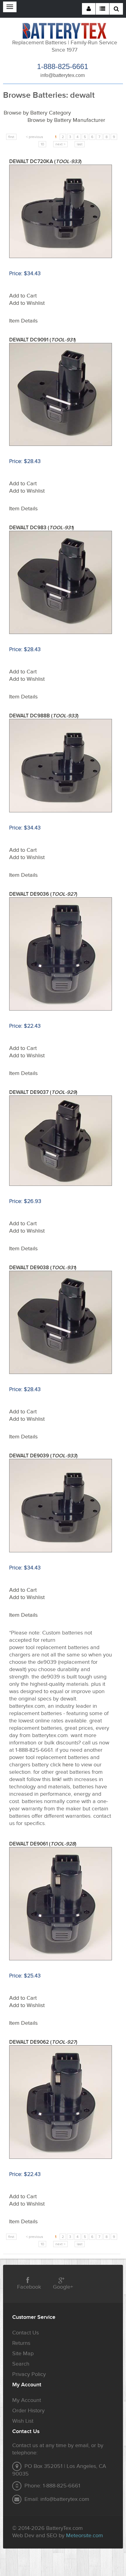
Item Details (23, 321)
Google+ (63, 2287)
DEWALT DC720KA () (45, 162)
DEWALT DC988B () (44, 716)
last (80, 144)
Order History (28, 2411)
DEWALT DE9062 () (43, 2042)
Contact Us (26, 2333)
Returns (21, 2343)
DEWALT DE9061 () (43, 1844)
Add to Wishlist (27, 303)
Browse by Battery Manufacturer (66, 120)
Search (21, 2364)
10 (42, 144)
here (68, 1765)
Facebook (29, 2287)
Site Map (23, 2354)
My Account (27, 2400)
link (56, 1779)
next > (60, 144)
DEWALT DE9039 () (43, 1456)
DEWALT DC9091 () (43, 340)
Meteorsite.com (85, 2536)
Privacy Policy (29, 2374)
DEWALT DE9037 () (43, 1092)
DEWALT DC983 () (42, 528)
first (11, 137)
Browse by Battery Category (37, 113)
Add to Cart (23, 296)
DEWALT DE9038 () (43, 1268)
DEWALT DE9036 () (43, 894)
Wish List (23, 2421)
